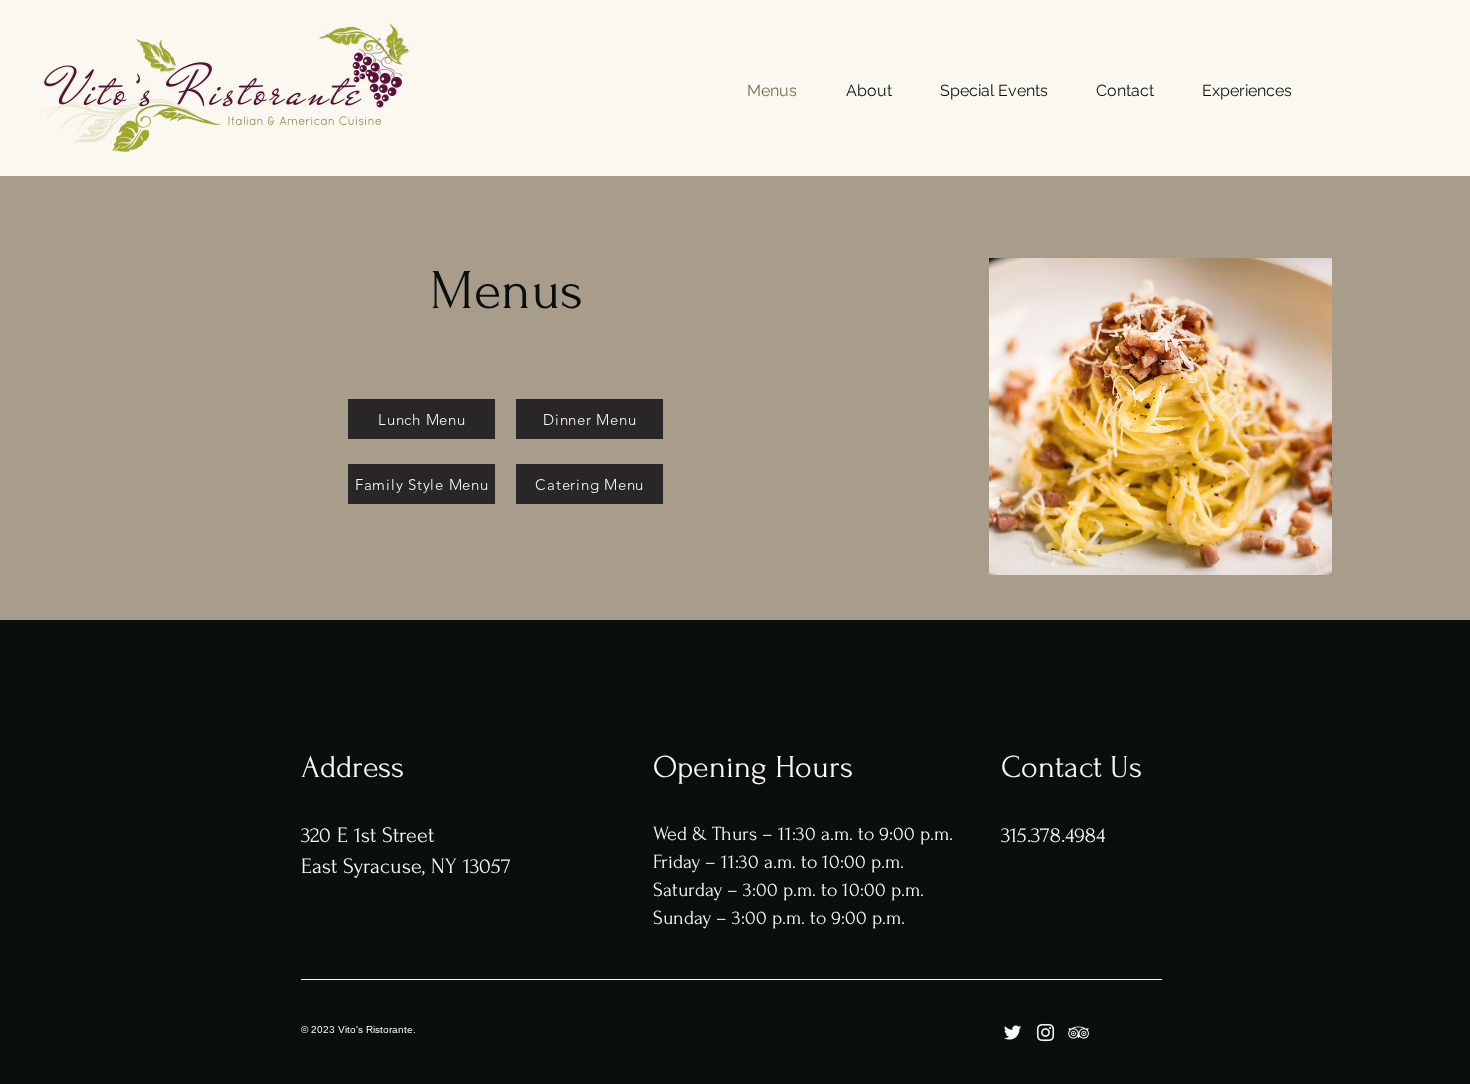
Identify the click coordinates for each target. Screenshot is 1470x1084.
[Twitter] (1012, 1032)
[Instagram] (1045, 1032)
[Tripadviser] (1078, 1032)
